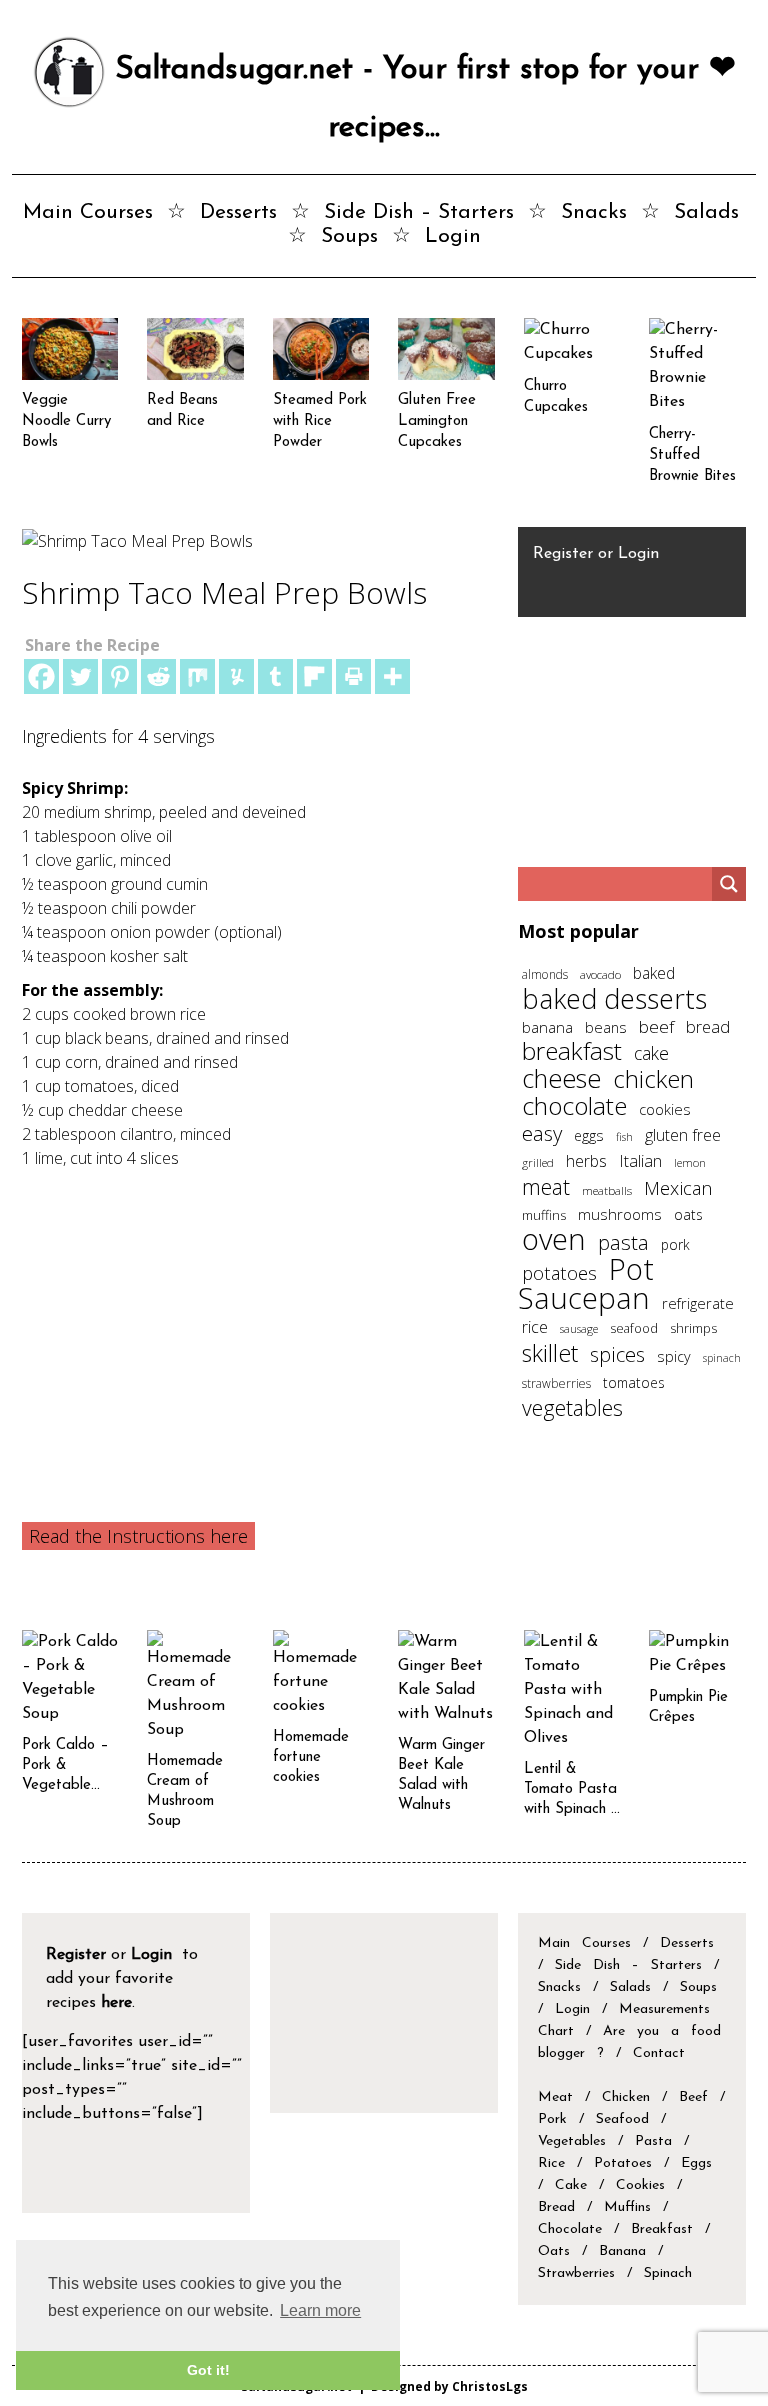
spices (617, 1354)
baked (654, 973)
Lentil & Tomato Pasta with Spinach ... (572, 1789)
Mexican (678, 1187)
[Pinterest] (119, 676)
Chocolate (570, 2229)
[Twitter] (80, 676)
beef (656, 1026)
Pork (552, 2119)
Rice (551, 2163)
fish (624, 1136)
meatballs (607, 1190)
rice (535, 1327)
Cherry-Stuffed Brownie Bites (692, 455)
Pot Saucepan (586, 1283)
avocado (600, 974)
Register (563, 554)
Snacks (594, 212)
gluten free (683, 1135)
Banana (622, 2251)
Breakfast (662, 2229)
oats (688, 1214)
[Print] (353, 676)
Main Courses (88, 212)
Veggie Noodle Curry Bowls (66, 421)
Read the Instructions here (138, 1536)
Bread (556, 2207)
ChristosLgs (490, 2386)
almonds (545, 974)
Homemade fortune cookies (311, 1757)
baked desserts (614, 998)
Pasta (653, 2141)
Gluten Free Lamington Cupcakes (437, 421)
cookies (665, 1109)
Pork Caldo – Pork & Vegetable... (65, 1765)
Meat (555, 2097)
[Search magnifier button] (729, 884)
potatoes (559, 1272)
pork (675, 1244)
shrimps (693, 1328)
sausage (579, 1328)
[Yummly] (236, 676)
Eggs (696, 2163)
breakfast (572, 1050)
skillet (550, 1353)
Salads (706, 212)
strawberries (556, 1383)
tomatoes (634, 1382)
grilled (538, 1162)
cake (651, 1053)
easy (542, 1133)
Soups (349, 236)
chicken (653, 1078)
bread (708, 1026)
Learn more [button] (320, 2310)
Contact (659, 2053)
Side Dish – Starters (419, 212)
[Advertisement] (257, 1320)
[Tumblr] (275, 676)
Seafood (622, 2119)
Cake (571, 2185)
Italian (640, 1161)
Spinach (668, 2273)
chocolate (574, 1105)
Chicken (626, 2097)
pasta (623, 1242)
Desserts (238, 212)
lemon (690, 1162)
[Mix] (197, 676)
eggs (589, 1135)
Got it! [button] (208, 2370)
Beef (693, 2097)
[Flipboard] (314, 676)
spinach (722, 1358)
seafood (634, 1328)
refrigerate (698, 1303)
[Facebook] (41, 676)
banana (547, 1027)
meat (546, 1186)
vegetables (572, 1407)
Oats (554, 2251)
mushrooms (620, 1214)
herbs (586, 1161)
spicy (674, 1356)
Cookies (640, 2185)
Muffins (627, 2207)
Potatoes (623, 2163)
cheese (561, 1078)
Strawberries (576, 2273)
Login (453, 236)
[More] (392, 676)
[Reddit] (158, 676)
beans (606, 1027)
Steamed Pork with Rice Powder (320, 421)
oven (554, 1239)
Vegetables (572, 2141)
